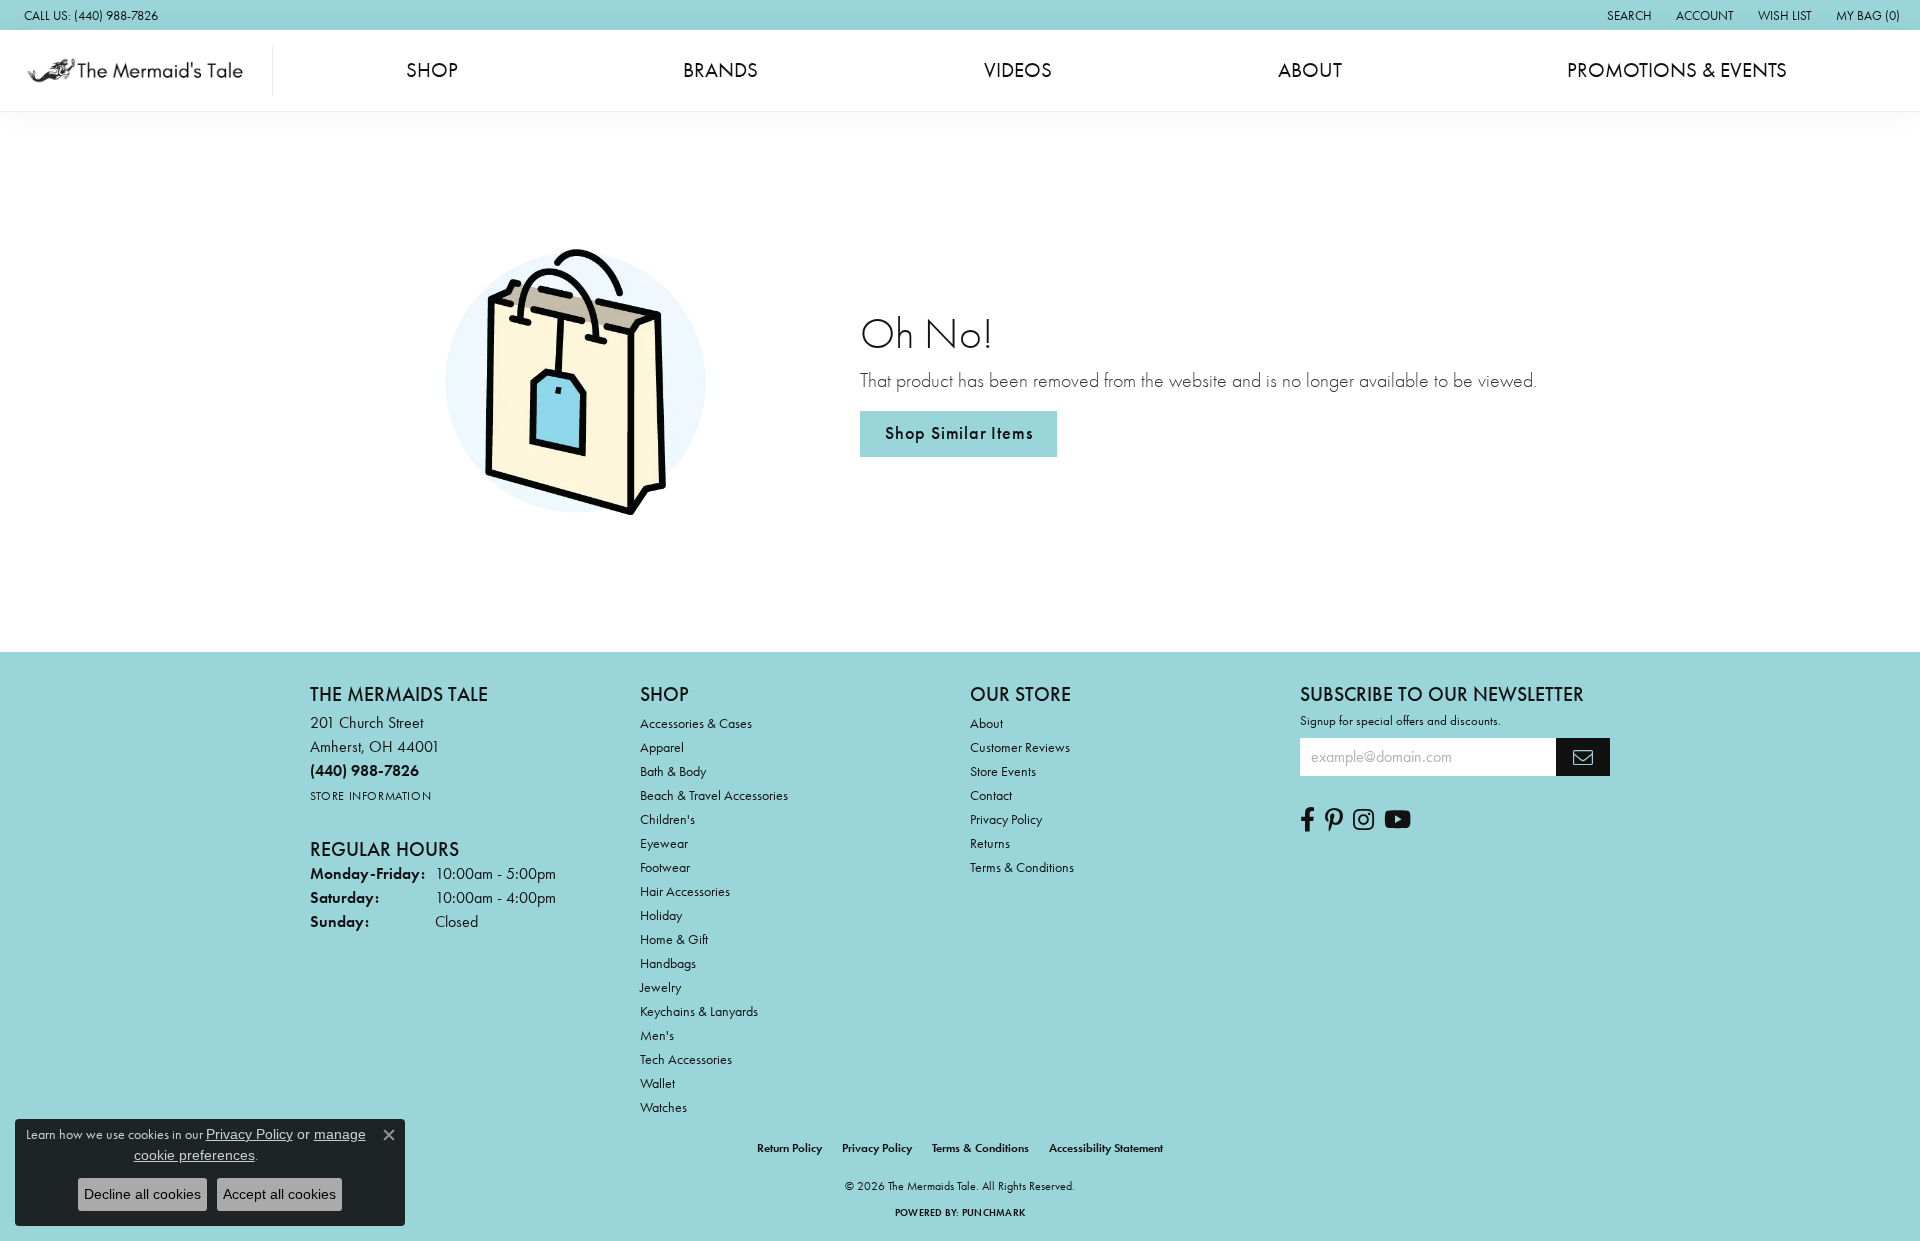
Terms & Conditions (1022, 867)
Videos (1018, 70)
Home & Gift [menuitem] (674, 939)
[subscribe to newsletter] (1583, 757)
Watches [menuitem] (663, 1107)
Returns (990, 843)
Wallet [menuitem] (657, 1083)
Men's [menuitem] (657, 1035)
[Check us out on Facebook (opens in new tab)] (1307, 820)
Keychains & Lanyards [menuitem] (699, 1011)
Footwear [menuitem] (665, 867)
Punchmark (993, 1212)
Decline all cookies (142, 1194)
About (1310, 70)
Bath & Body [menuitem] (673, 771)
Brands (720, 70)
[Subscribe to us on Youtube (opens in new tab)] (1397, 820)
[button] (1627, 15)
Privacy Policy (1006, 819)
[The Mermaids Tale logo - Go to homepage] (141, 70)
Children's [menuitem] (667, 819)
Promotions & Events (1677, 70)
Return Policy (789, 1148)
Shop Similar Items (958, 433)
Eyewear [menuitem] (664, 843)
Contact (991, 795)
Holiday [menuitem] (661, 915)
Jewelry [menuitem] (660, 987)
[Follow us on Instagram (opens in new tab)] (1363, 820)
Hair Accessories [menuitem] (685, 891)
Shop (432, 70)
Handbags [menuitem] (668, 963)
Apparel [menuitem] (662, 747)
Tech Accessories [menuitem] (686, 1059)
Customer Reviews (1020, 747)
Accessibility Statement (1106, 1148)
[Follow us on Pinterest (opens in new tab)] (1334, 820)
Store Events (1003, 771)
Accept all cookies (279, 1194)
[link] (89, 15)
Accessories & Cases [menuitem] (696, 723)
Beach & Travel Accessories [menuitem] (714, 795)
